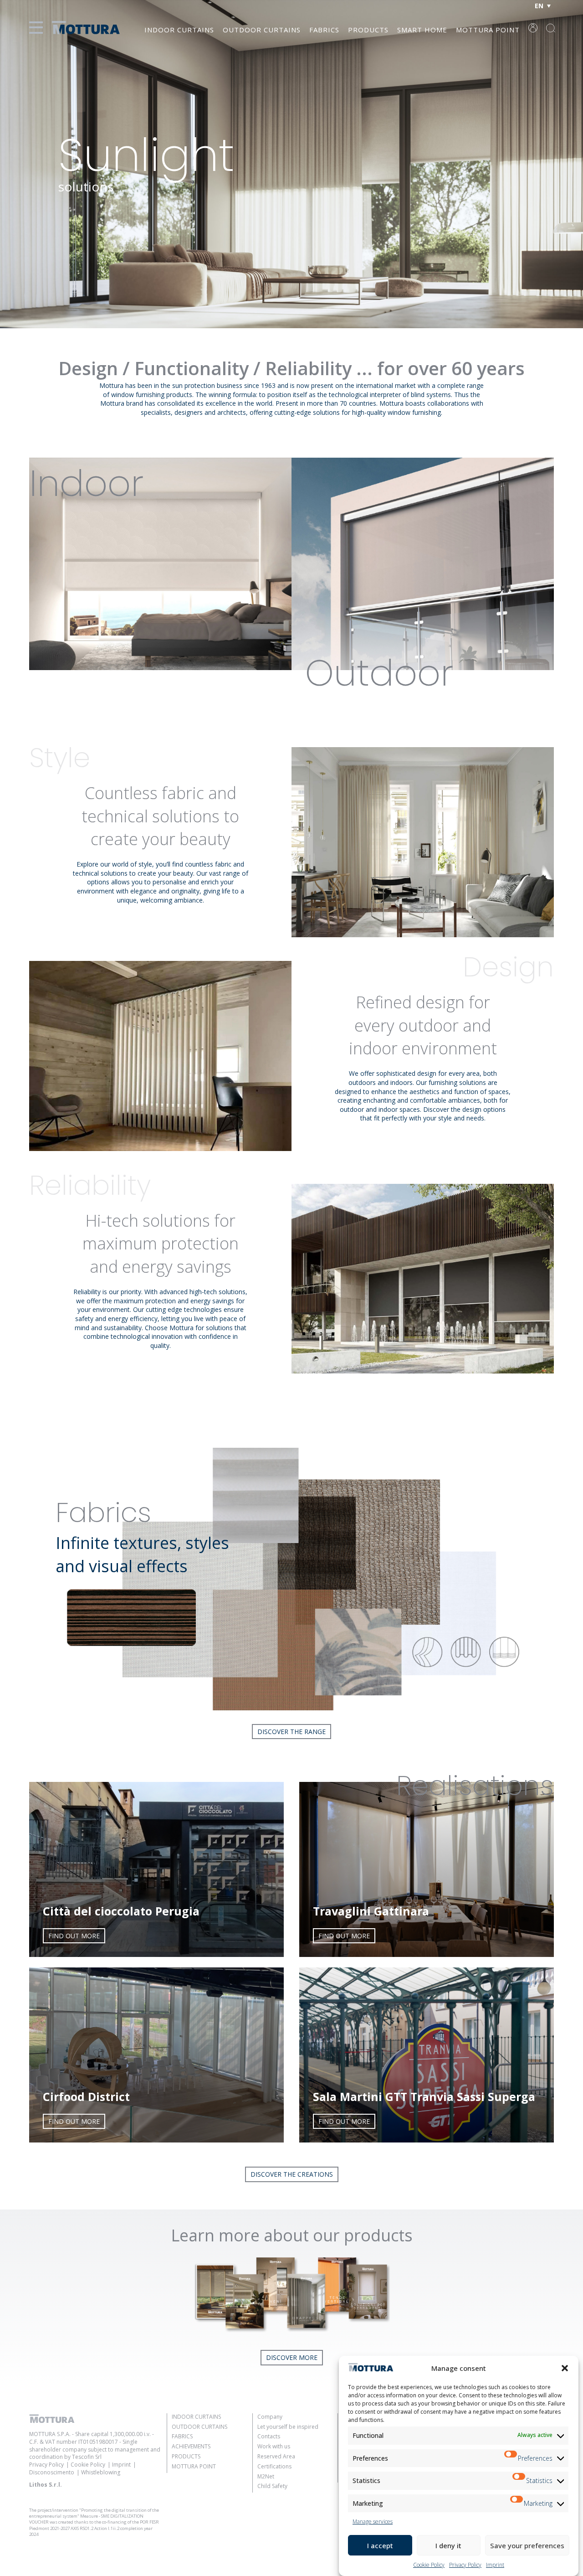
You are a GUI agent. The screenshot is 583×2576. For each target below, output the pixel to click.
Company (270, 2417)
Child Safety (272, 2486)
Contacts (269, 2436)
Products (368, 30)
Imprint (495, 2565)
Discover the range (291, 1732)
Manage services (373, 2522)
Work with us (274, 2446)
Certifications (274, 2466)
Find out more (74, 1936)
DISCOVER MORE (292, 2357)
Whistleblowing (101, 2472)
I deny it (448, 2545)
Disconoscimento (52, 2472)
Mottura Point (488, 30)
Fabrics (324, 30)
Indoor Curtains (179, 30)
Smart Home (422, 30)
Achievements (191, 2446)
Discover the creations (292, 2174)
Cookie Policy (429, 2565)
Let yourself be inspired (288, 2427)
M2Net (266, 2476)
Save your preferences (527, 2545)
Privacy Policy (465, 2565)
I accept (380, 2545)
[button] (565, 2368)
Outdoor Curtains (262, 30)
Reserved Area (276, 2456)
